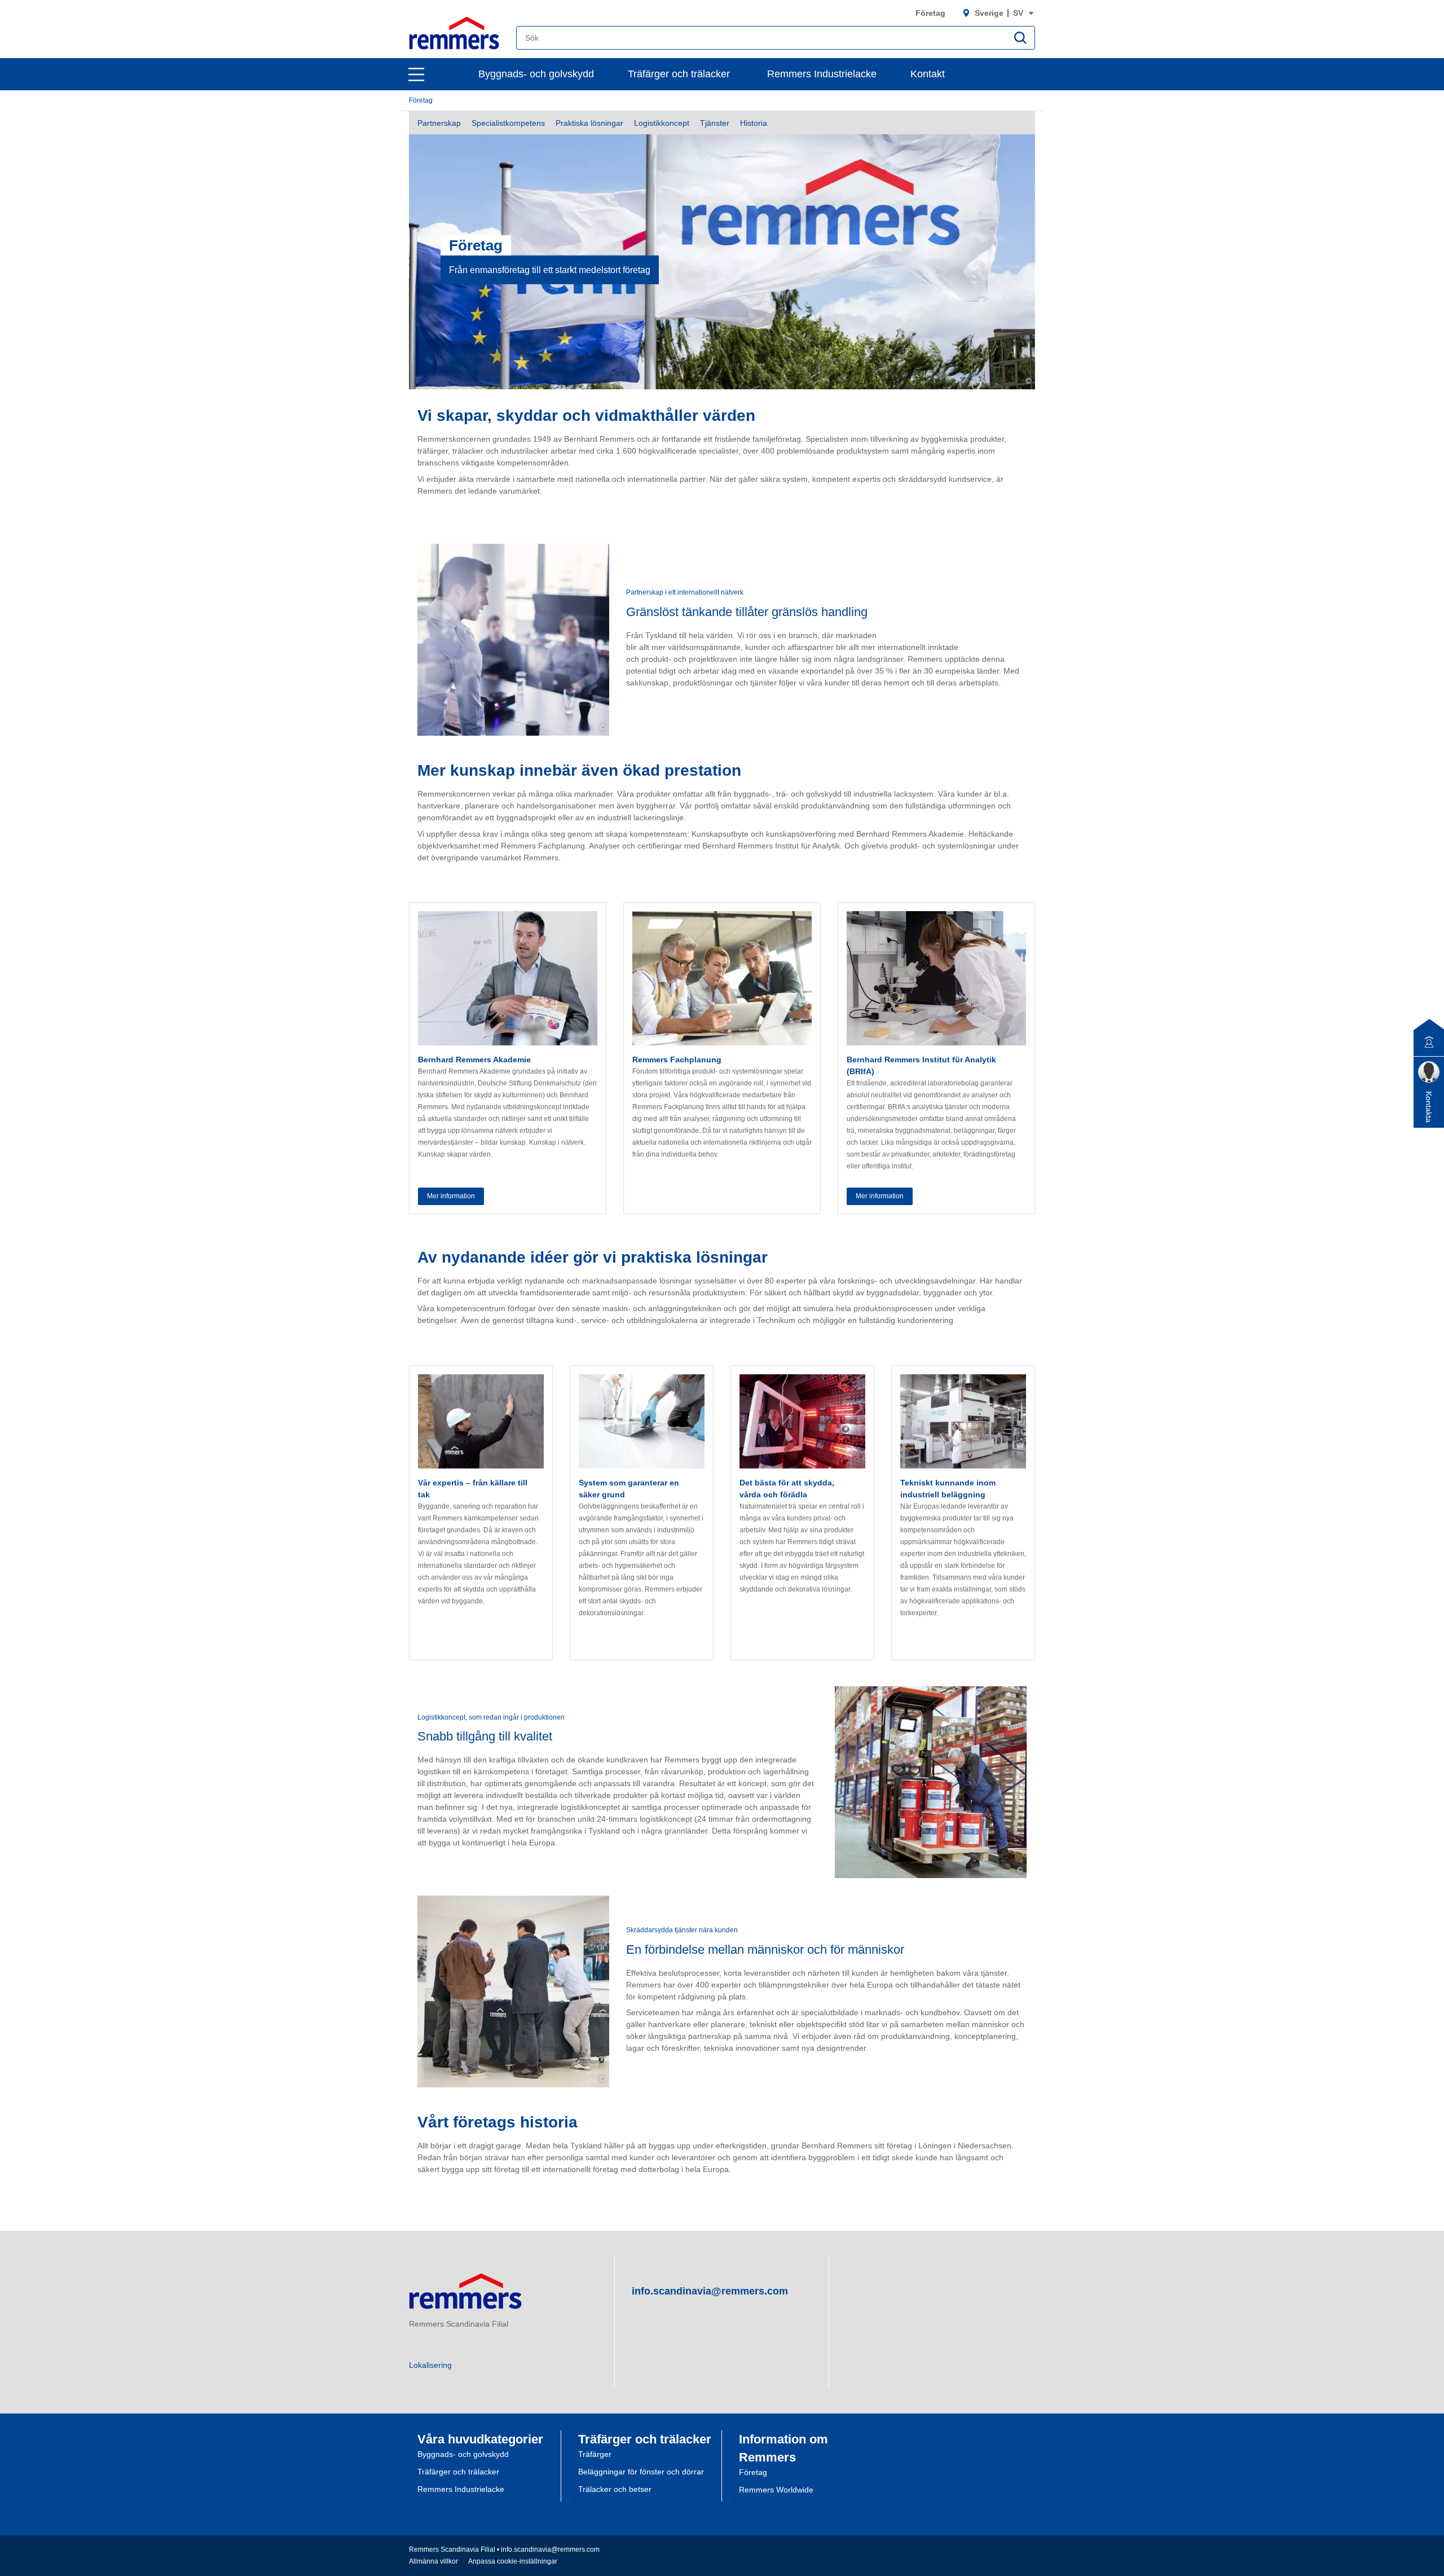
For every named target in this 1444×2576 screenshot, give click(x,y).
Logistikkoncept (662, 123)
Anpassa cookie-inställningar (513, 2561)
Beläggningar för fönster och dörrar (641, 2472)
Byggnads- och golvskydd (536, 74)
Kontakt (928, 74)
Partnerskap (439, 123)
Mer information (451, 1196)
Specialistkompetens (508, 123)
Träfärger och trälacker (679, 74)
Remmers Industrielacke (822, 74)
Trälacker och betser (615, 2489)
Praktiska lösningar (589, 123)
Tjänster (715, 123)
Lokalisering (430, 2365)
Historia (754, 123)
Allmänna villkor (433, 2561)
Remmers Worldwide (776, 2490)
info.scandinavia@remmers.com (710, 2291)
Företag (930, 13)
